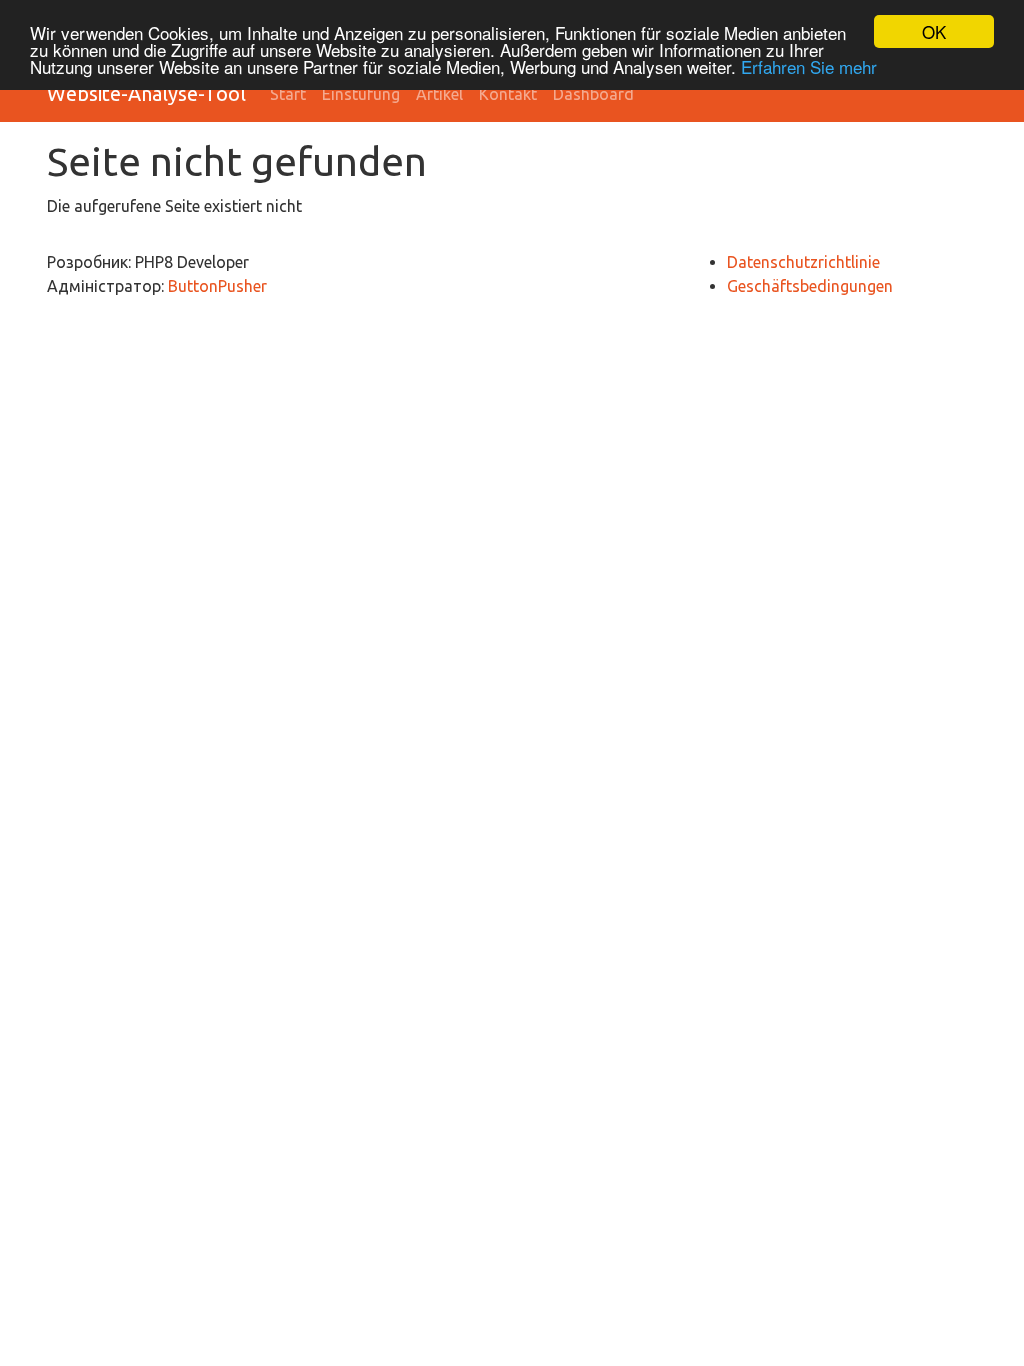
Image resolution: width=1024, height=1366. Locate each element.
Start (288, 94)
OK (934, 31)
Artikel (439, 94)
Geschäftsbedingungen (810, 286)
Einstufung (361, 94)
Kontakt (508, 94)
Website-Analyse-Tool (146, 93)
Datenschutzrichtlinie (803, 262)
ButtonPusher (217, 286)
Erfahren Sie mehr (809, 66)
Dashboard (593, 94)
